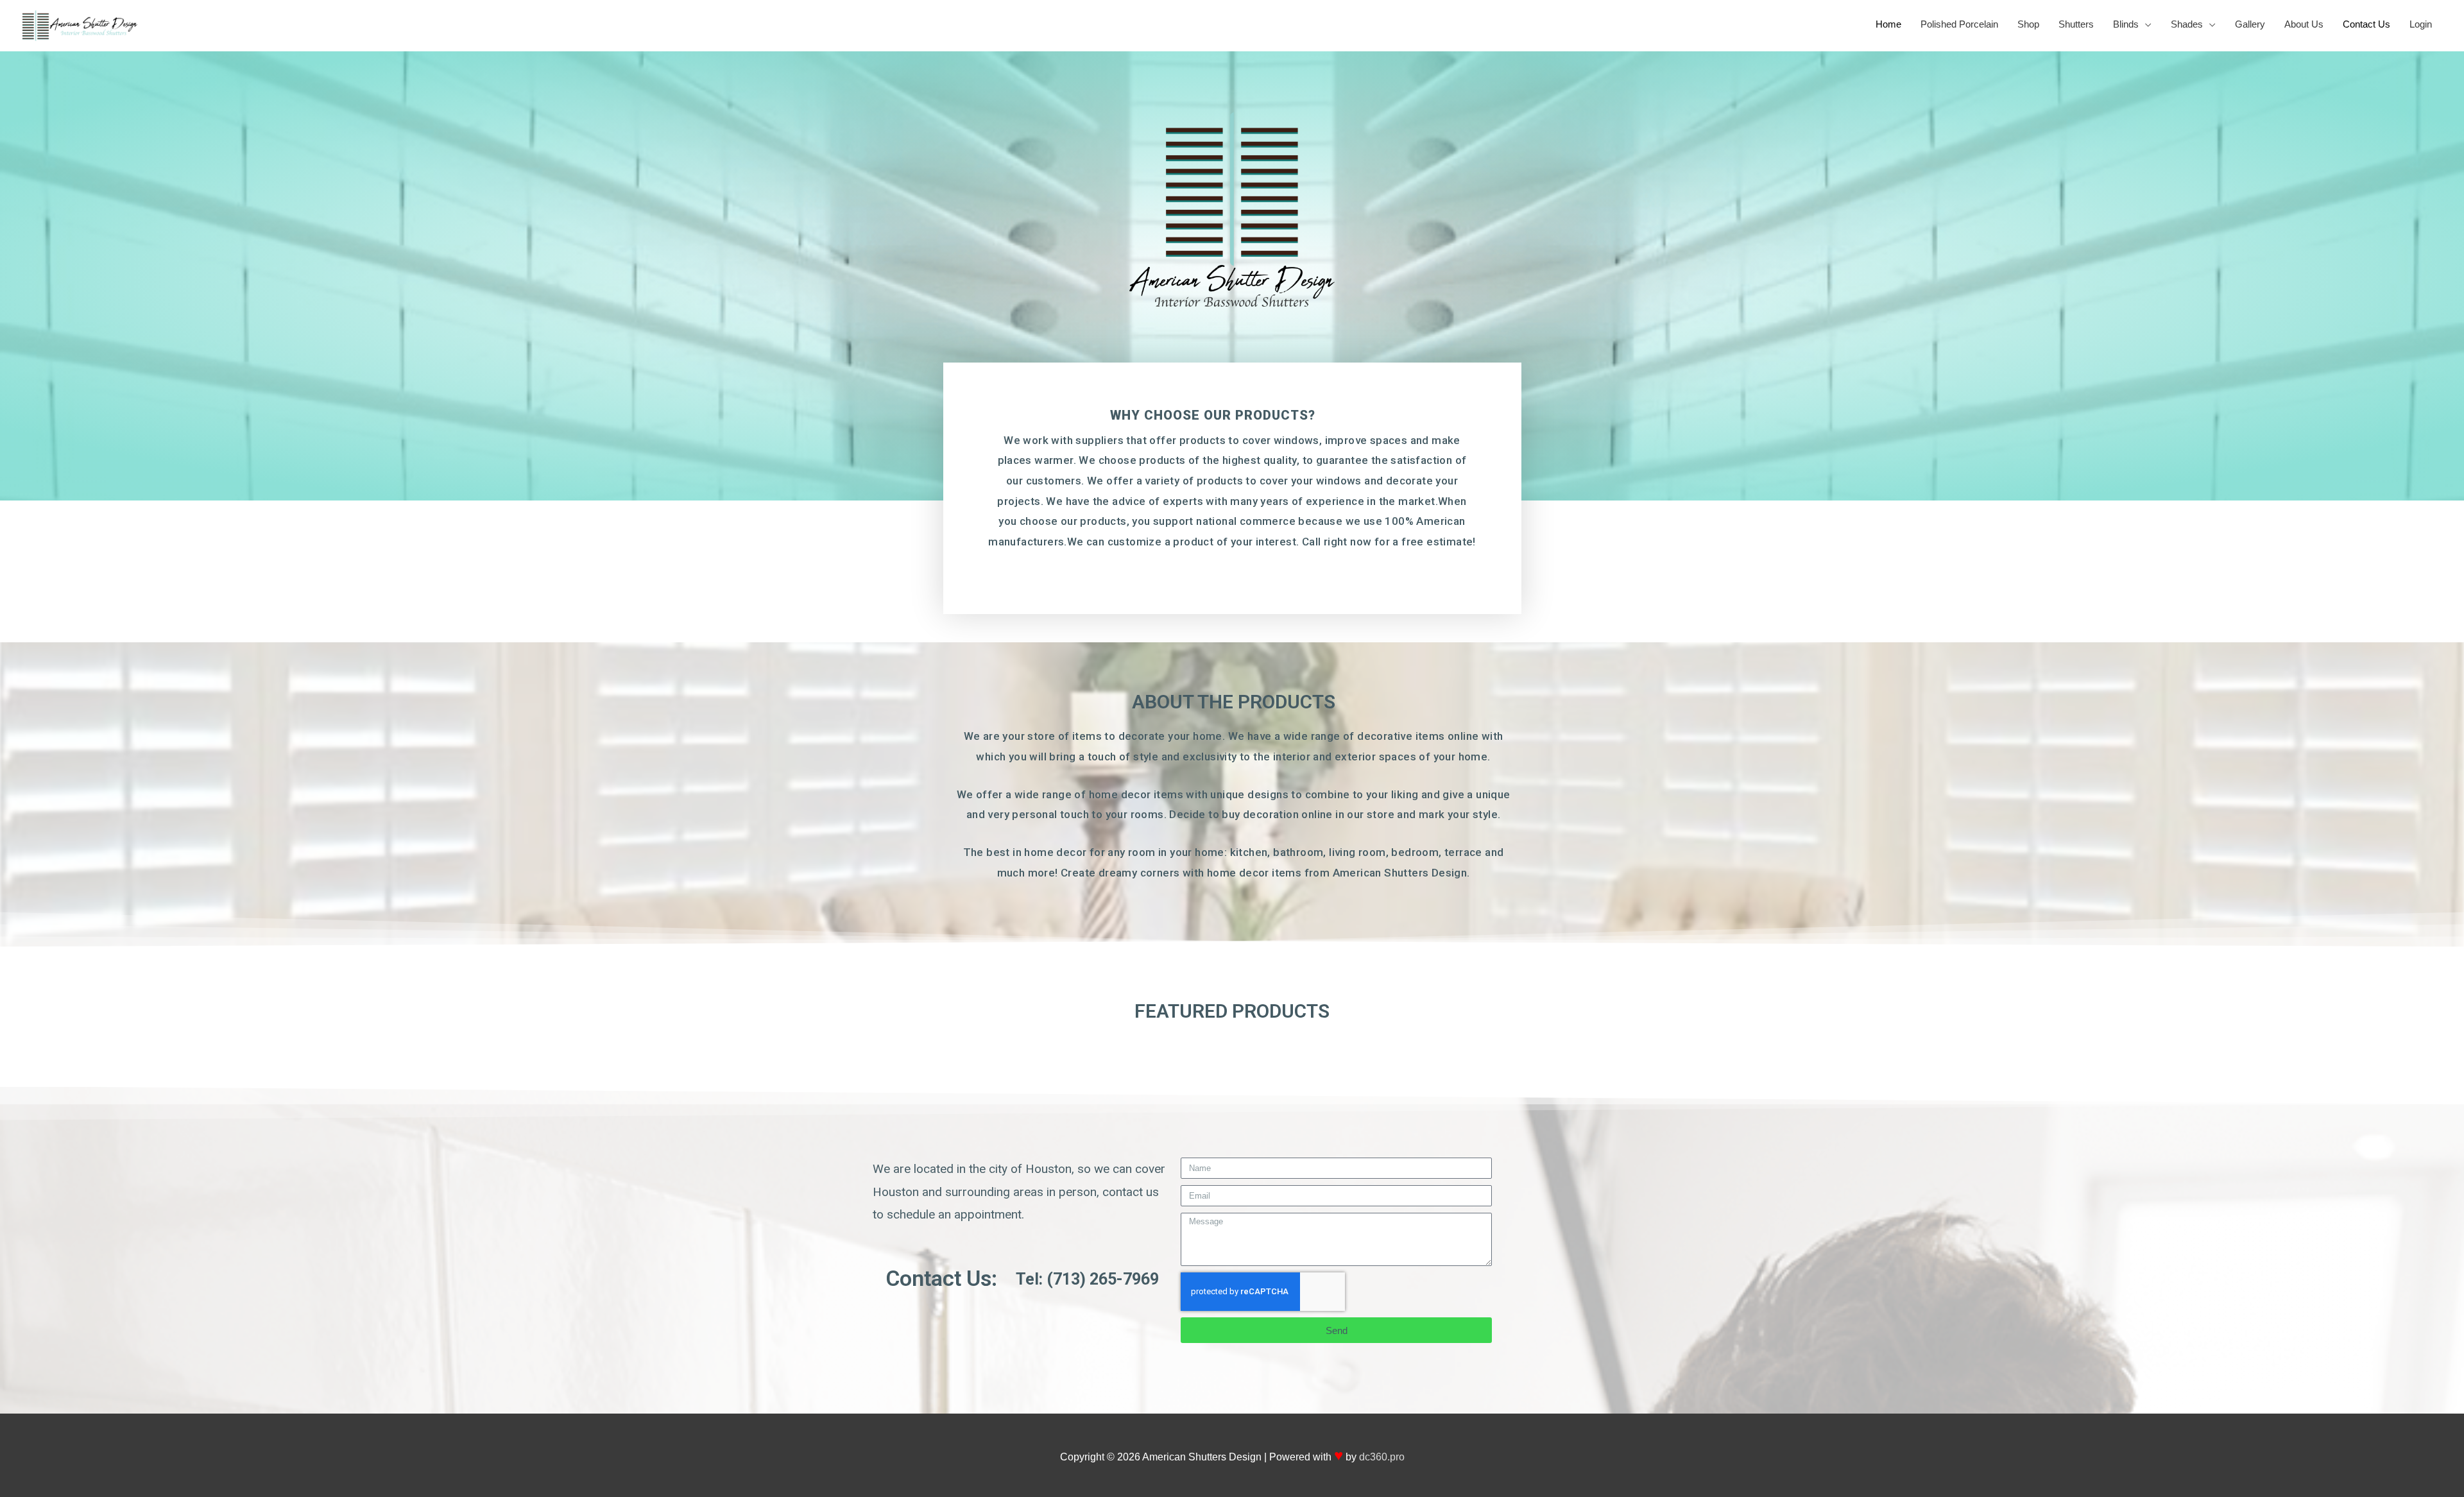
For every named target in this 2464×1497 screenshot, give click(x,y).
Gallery (2250, 24)
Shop (2028, 24)
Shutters (2076, 24)
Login (2421, 24)
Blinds (2126, 24)
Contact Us (2366, 24)
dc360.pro (1382, 1457)
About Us (2304, 24)
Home (1888, 24)
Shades (2187, 24)
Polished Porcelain (1959, 24)
